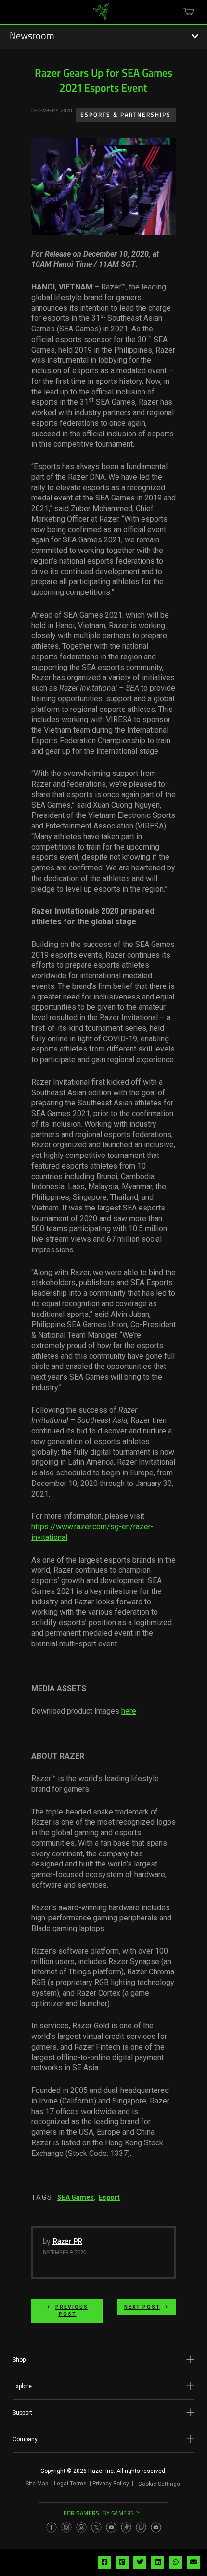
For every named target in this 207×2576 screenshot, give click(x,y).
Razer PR (67, 2242)
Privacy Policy (111, 2484)
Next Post (142, 2307)
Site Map (37, 2484)
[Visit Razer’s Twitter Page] (96, 2527)
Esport (109, 2197)
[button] (103, 2360)
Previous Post (72, 2311)
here (129, 1711)
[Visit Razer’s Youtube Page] (111, 2527)
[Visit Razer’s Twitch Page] (141, 2527)
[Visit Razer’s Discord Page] (156, 2527)
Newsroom (32, 37)
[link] (101, 15)
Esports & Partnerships (126, 115)
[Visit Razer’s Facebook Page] (52, 2527)
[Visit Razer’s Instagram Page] (66, 2527)
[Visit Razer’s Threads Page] (81, 2527)
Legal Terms (70, 2484)
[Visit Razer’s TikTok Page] (126, 2527)
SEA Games (76, 2197)
